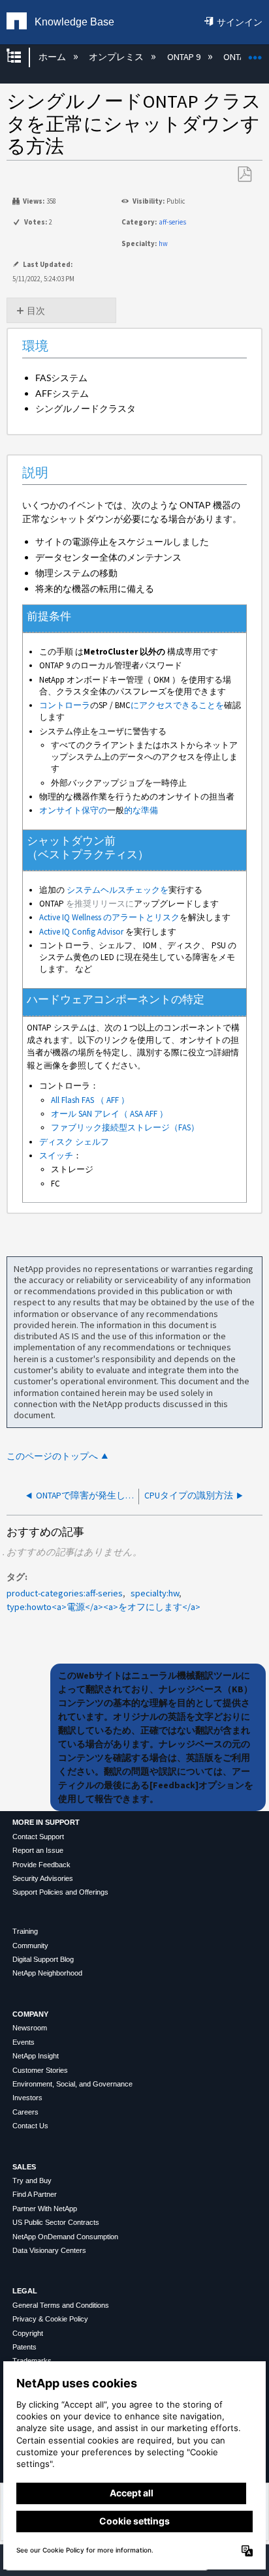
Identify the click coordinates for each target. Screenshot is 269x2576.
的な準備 (141, 810)
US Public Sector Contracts (56, 2222)
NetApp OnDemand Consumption (65, 2237)
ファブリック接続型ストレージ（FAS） (125, 1127)
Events (24, 2042)
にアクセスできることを (177, 705)
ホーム (53, 57)
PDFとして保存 (244, 175)
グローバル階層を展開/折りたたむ (22, 57)
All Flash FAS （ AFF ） (90, 1100)
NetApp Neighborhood (47, 1973)
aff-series (172, 222)
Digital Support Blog (43, 1959)
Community (30, 1946)
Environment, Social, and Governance (72, 2084)
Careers (25, 2112)
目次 (36, 311)
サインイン (240, 22)
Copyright (28, 2333)
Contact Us (30, 2126)
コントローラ (65, 705)
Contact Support (38, 1837)
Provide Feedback (41, 1865)
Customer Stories (40, 2070)
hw (163, 243)
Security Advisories (43, 1878)
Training (25, 1931)
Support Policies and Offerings (60, 1892)
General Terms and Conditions (61, 2305)
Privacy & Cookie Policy (50, 2319)
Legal (25, 2291)
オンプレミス (117, 57)
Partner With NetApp (45, 2209)
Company (30, 2014)
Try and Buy (32, 2180)
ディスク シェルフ (74, 1142)
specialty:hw (155, 1593)
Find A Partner (35, 2194)
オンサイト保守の (73, 810)
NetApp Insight (36, 2056)
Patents (24, 2347)
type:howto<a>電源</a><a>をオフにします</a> (103, 1607)
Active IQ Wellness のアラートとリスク (109, 917)
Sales (24, 2167)
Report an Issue (38, 1850)
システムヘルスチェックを (118, 890)
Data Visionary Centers (49, 2250)
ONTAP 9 (184, 57)
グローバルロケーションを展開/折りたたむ (255, 53)
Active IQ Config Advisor (81, 932)
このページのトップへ (52, 1456)
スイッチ (56, 1156)
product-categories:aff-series (65, 1593)
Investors (27, 2098)
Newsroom (30, 2028)
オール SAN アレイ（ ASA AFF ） (109, 1114)
